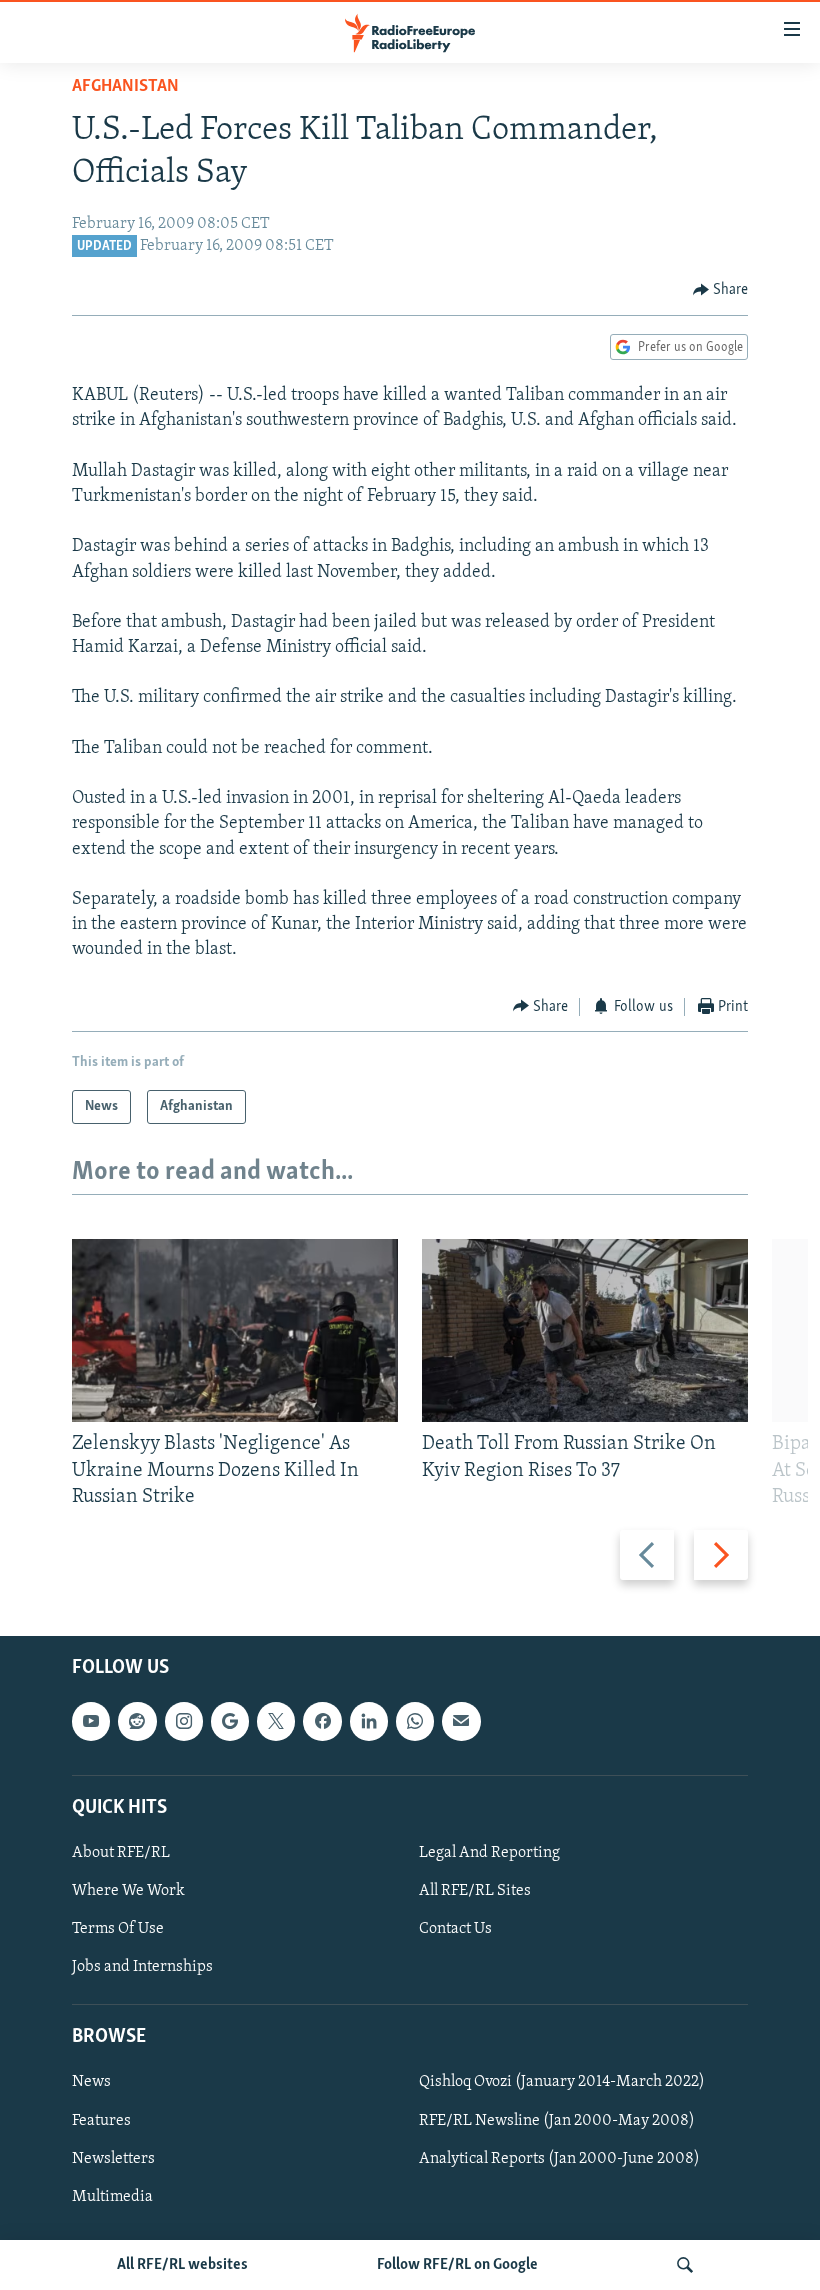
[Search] (685, 2265)
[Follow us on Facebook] (322, 1721)
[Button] (721, 290)
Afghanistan (125, 87)
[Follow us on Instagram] (184, 1721)
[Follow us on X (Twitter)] (276, 1721)
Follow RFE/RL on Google (457, 2265)
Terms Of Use (118, 1929)
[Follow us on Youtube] (91, 1721)
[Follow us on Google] (230, 1721)
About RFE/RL (121, 1853)
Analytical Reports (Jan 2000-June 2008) (559, 2159)
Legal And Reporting (489, 1853)
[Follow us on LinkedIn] (369, 1721)
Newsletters (113, 2159)
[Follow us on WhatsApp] (415, 1721)
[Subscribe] (461, 1721)
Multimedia (112, 2197)
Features (101, 2121)
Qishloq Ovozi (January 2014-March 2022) (562, 2082)
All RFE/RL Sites (475, 1891)
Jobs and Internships (142, 1967)
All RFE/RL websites (182, 2265)
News (91, 2082)
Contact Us (455, 1929)
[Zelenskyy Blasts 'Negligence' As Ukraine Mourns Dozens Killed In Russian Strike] (235, 1330)
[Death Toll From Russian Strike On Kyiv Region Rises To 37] (585, 1330)
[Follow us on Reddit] (137, 1721)
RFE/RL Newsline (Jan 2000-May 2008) (557, 2121)
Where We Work (128, 1891)
